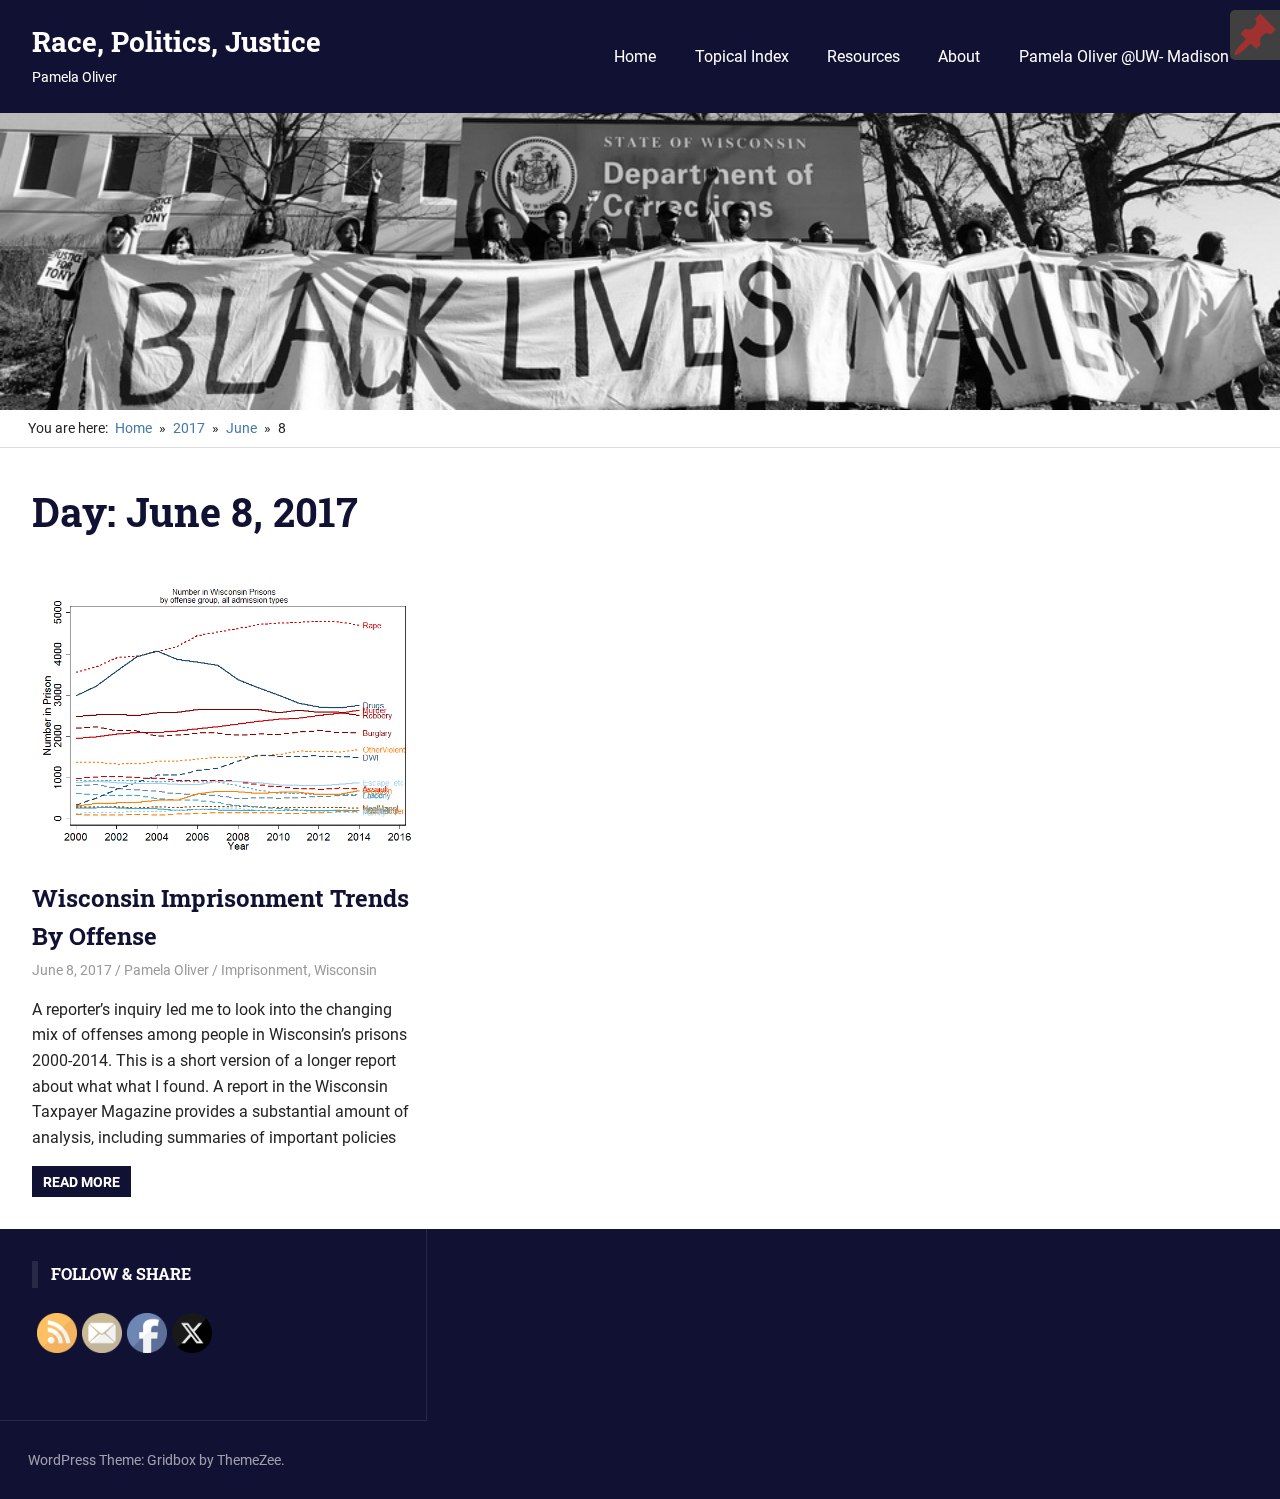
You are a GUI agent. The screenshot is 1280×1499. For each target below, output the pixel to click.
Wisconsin (345, 970)
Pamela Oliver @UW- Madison (1124, 56)
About (959, 56)
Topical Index (742, 56)
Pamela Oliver (166, 970)
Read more (81, 1182)
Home (635, 56)
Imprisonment (264, 970)
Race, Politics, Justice (176, 41)
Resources (863, 56)
